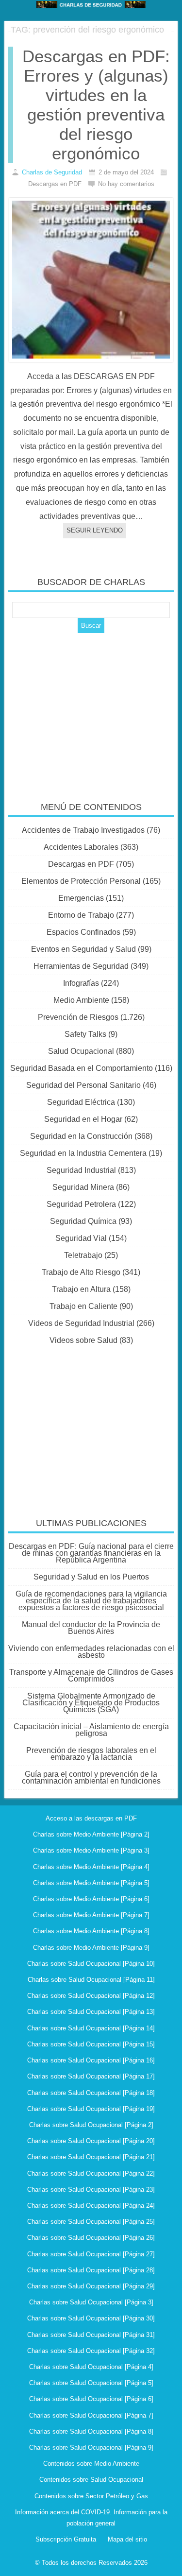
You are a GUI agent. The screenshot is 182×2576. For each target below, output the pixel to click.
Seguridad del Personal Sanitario (83, 1085)
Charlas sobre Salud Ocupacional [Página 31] (91, 2335)
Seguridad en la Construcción (81, 1136)
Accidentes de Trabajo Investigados (83, 830)
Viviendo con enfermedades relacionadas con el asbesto (91, 1652)
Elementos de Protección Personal (81, 881)
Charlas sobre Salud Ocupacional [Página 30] (91, 2318)
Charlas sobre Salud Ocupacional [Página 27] (91, 2254)
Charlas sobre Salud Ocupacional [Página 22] (91, 2173)
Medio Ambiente (81, 1000)
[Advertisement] (91, 711)
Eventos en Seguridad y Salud (83, 949)
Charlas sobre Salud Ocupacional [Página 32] (91, 2351)
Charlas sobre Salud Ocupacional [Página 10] (91, 1964)
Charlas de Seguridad (52, 172)
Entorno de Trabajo (81, 915)
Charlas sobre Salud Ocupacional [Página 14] (91, 2028)
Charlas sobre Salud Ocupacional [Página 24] (91, 2206)
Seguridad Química (83, 1221)
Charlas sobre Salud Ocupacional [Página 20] (91, 2141)
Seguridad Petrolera (81, 1204)
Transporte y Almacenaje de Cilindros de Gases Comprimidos (91, 1675)
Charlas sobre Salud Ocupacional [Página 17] (91, 2076)
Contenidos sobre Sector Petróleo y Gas (91, 2496)
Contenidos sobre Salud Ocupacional (91, 2480)
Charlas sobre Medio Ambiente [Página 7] (91, 1915)
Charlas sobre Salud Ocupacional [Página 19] (91, 2109)
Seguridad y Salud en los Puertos (91, 1577)
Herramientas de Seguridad (81, 966)
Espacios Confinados (83, 932)
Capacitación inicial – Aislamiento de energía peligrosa (91, 1730)
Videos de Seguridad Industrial (81, 1323)
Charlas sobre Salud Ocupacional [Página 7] (91, 2415)
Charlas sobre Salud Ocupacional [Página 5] (91, 2383)
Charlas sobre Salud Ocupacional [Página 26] (91, 2238)
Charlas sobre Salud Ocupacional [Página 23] (91, 2190)
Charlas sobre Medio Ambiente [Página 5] (91, 1883)
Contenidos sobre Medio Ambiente (91, 2464)
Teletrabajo (83, 1255)
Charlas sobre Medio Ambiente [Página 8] (91, 1931)
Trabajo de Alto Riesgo (81, 1272)
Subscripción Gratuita (66, 2539)
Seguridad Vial (81, 1238)
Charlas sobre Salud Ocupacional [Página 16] (91, 2060)
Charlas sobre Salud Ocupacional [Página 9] (91, 2447)
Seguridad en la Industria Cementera (83, 1153)
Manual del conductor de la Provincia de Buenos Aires (91, 1628)
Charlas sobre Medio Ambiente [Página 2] (91, 1834)
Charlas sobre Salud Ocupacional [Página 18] (91, 2093)
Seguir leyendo (95, 530)
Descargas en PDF (81, 864)
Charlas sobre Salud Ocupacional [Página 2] (91, 2125)
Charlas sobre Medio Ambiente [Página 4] (91, 1867)
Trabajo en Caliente (83, 1306)
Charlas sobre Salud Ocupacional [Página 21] (91, 2157)
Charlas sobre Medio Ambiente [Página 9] (91, 1948)
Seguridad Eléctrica (81, 1102)
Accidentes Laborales (81, 847)
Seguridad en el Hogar (83, 1119)
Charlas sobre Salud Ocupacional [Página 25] (91, 2222)
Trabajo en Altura (81, 1289)
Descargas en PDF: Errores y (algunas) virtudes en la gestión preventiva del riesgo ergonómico (96, 105)
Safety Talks (85, 1034)
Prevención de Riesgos (78, 1017)
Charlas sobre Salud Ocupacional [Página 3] (91, 2302)
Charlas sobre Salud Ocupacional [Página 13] (91, 2012)
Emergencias (81, 898)
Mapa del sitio (127, 2539)
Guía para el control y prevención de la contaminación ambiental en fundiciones (91, 1777)
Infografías (81, 983)
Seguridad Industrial (81, 1170)
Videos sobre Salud (83, 1340)
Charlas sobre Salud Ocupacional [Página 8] (91, 2431)
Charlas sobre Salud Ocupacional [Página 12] (91, 1996)
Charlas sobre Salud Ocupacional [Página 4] (91, 2367)
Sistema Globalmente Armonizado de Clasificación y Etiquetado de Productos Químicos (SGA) (91, 1703)
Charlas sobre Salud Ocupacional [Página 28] (91, 2270)
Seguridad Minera (83, 1187)
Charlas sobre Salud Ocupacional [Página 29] (91, 2286)
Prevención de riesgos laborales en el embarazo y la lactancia (91, 1754)
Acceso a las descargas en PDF (91, 1818)
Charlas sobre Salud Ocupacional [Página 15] (91, 2044)
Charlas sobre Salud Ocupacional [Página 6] (91, 2399)
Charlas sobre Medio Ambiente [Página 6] (91, 1899)
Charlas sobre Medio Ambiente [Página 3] (91, 1850)
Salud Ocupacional (81, 1051)
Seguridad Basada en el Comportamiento (82, 1068)
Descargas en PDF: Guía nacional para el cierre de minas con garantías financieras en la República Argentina (91, 1553)
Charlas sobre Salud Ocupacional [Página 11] (91, 1980)
